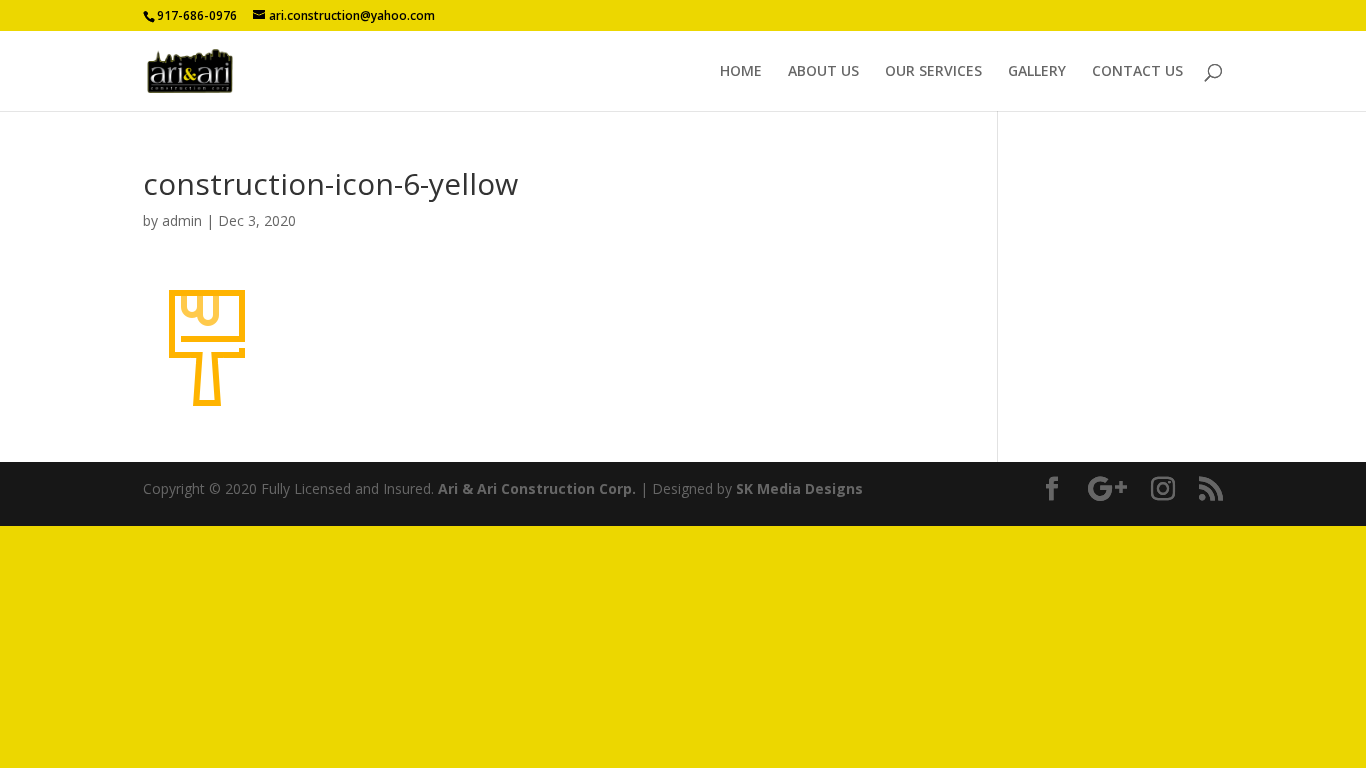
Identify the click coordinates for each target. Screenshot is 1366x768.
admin (182, 220)
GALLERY (1037, 72)
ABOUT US (823, 72)
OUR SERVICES (933, 72)
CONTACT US (1137, 72)
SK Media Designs (799, 488)
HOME (741, 72)
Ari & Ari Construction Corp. (537, 488)
